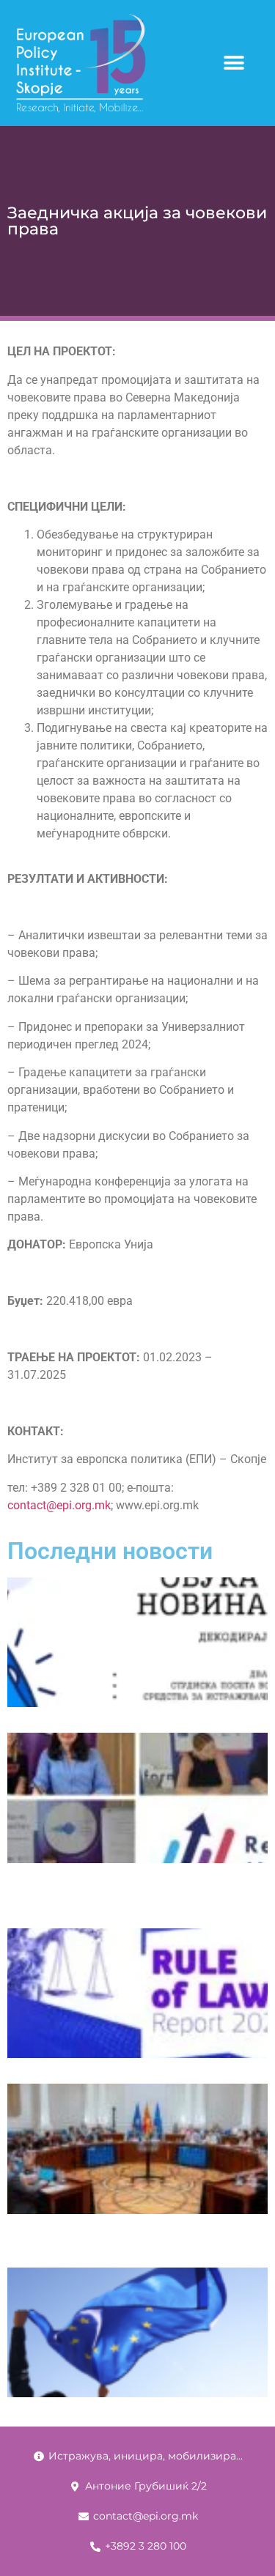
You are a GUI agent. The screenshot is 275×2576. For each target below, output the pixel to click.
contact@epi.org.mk (59, 1505)
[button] (234, 63)
